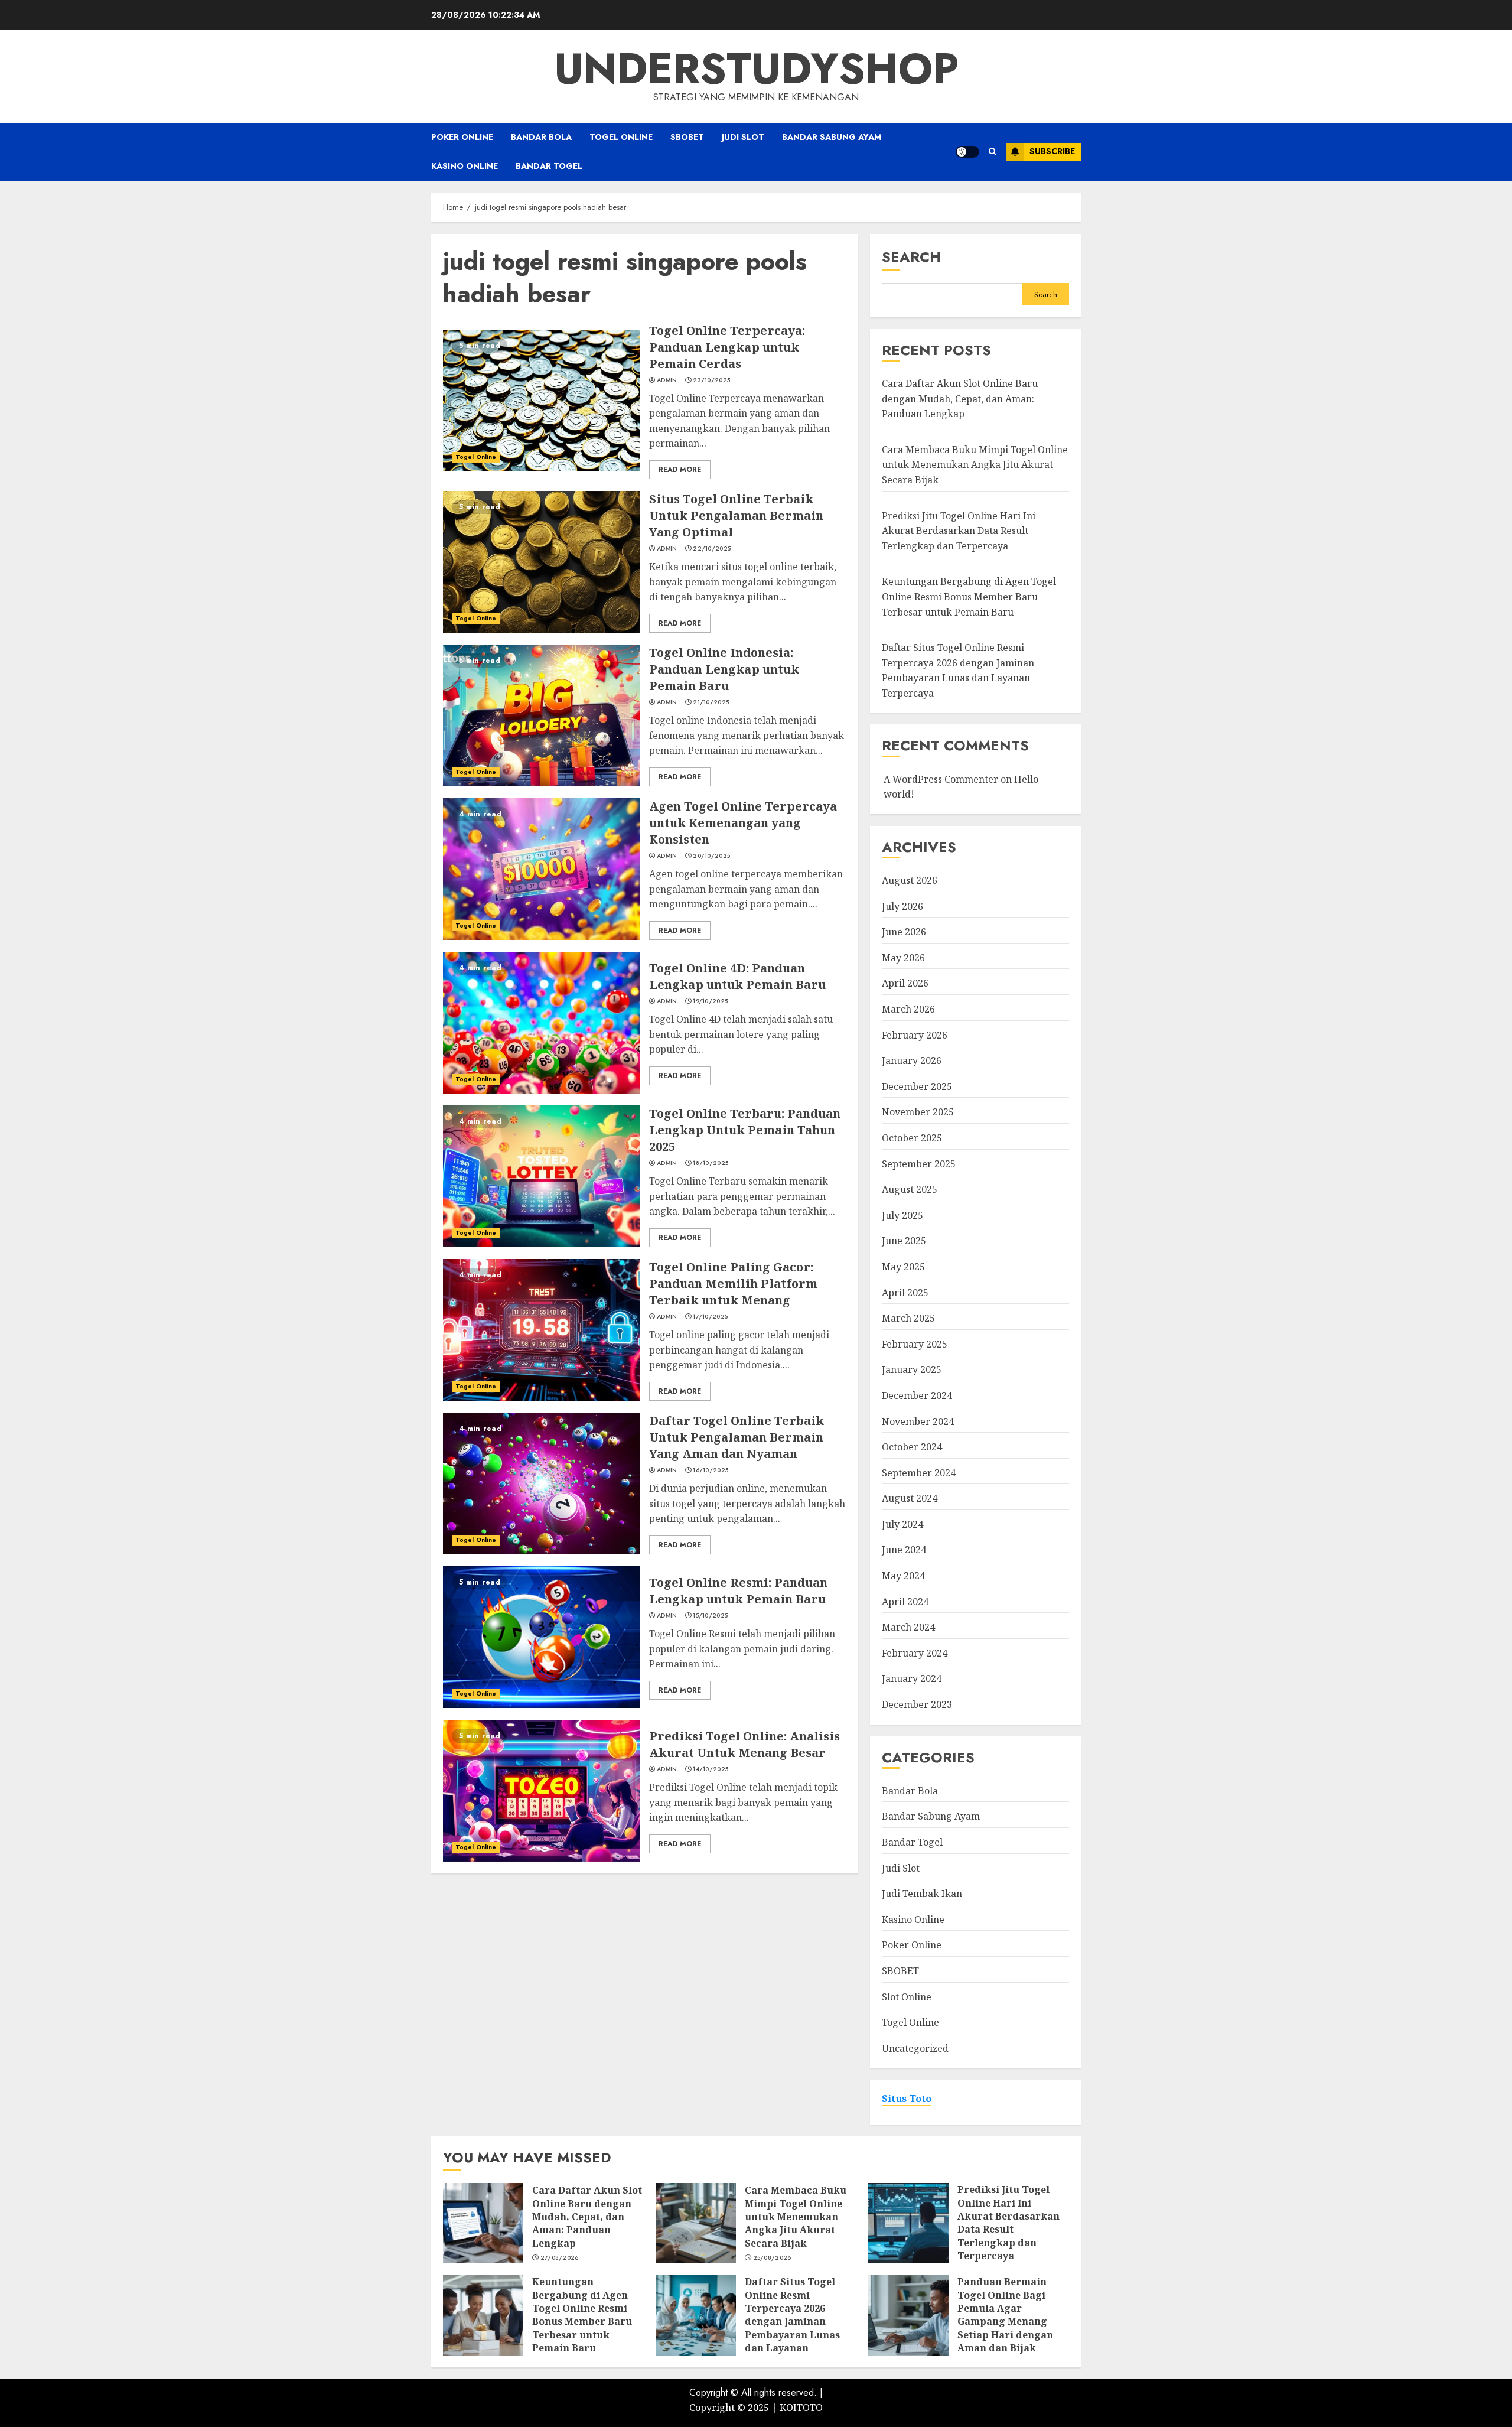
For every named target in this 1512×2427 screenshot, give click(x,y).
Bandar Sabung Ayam (832, 137)
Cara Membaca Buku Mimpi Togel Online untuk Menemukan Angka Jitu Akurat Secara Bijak (975, 465)
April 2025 (905, 1293)
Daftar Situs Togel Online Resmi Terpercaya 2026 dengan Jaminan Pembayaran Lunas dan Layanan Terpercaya (792, 2321)
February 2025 (915, 1344)
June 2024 (904, 1550)
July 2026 (902, 906)
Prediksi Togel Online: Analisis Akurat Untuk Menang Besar (744, 1744)
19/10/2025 (710, 1001)
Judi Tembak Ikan (922, 1894)
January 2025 (912, 1369)
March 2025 (908, 1318)
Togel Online (621, 137)
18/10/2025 (711, 1163)
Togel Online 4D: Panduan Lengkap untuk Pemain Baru (737, 976)
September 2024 (919, 1473)
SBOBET (687, 137)
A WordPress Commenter (941, 779)
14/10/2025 (711, 1769)
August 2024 (910, 1498)
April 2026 (905, 983)
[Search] (993, 152)
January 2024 (912, 1678)
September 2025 (919, 1164)
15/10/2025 (710, 1616)
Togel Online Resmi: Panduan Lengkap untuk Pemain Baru (738, 1591)
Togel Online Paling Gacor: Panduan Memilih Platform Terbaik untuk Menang (733, 1284)
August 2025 (910, 1189)
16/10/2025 (711, 1470)
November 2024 (918, 1421)
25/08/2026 (772, 2258)
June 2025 (904, 1241)
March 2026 (908, 1009)
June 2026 (904, 932)
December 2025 (917, 1086)
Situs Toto (907, 2099)
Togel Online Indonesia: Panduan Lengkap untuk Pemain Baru (724, 669)
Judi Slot (743, 137)
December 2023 (917, 1704)
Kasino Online (465, 166)
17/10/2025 (710, 1317)
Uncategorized (915, 2048)
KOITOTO (801, 2408)
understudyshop (756, 69)
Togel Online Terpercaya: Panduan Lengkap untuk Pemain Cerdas (727, 347)
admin (667, 380)
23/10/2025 (711, 380)
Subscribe (1052, 151)
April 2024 (905, 1602)
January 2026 (912, 1060)
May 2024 (903, 1576)
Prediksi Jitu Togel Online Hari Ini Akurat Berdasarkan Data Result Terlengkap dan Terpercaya (959, 531)
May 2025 (903, 1267)
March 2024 (908, 1627)
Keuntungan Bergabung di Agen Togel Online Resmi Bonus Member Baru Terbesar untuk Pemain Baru (969, 596)
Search (911, 257)
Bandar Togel (549, 166)
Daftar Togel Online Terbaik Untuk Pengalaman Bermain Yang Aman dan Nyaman (737, 1437)
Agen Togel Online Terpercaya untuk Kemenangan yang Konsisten (743, 823)
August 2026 (910, 880)
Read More (680, 470)
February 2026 (915, 1035)
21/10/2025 (711, 702)
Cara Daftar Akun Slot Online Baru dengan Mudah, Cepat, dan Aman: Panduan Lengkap (960, 398)
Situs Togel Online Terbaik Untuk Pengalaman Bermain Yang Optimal (736, 515)
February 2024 (915, 1653)
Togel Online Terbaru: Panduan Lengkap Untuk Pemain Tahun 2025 (745, 1130)
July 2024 (902, 1524)
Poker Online (462, 137)
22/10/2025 (712, 549)
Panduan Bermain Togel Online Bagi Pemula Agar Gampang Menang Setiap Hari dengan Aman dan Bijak (1005, 2315)
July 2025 (902, 1215)
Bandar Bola (541, 137)
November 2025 (918, 1112)
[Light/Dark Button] (967, 152)
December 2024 (917, 1395)
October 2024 (912, 1447)
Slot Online (907, 1997)
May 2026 (903, 958)
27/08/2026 (560, 2258)
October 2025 (912, 1138)
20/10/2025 (711, 856)
